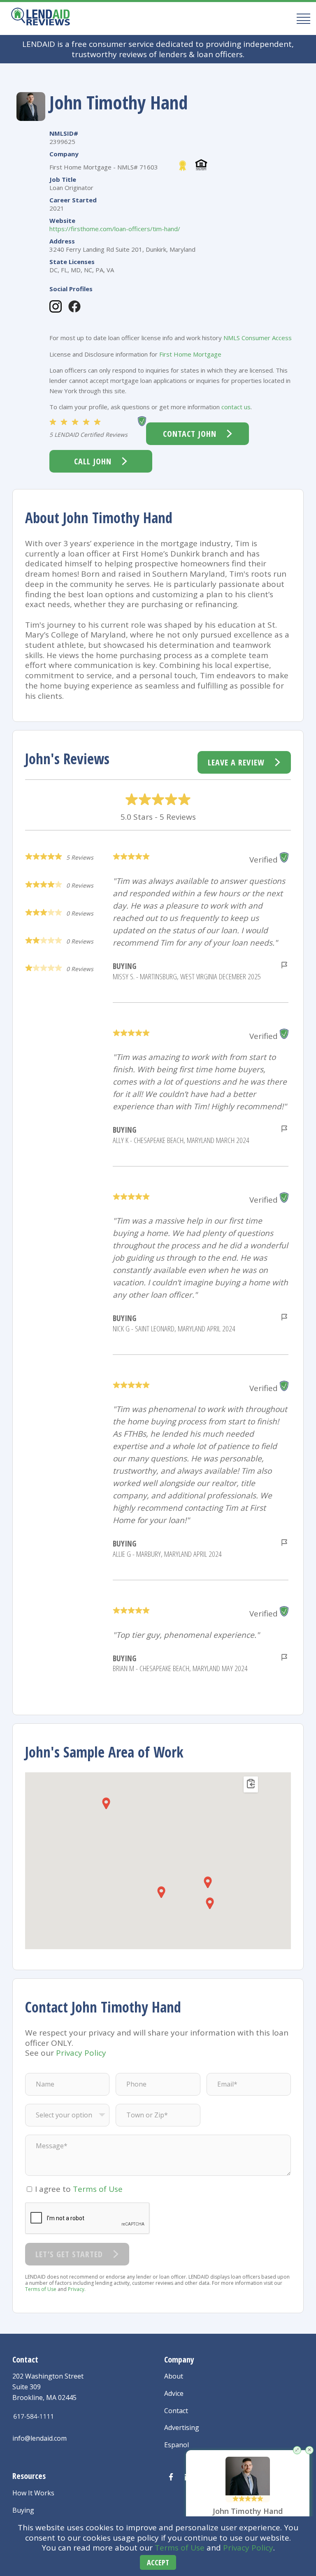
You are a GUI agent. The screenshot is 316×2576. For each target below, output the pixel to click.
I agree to (79, 2189)
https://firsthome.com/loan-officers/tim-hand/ (115, 229)
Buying (23, 2510)
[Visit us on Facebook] (171, 2477)
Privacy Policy (248, 2548)
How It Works (33, 2493)
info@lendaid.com (39, 2438)
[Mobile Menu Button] (301, 18)
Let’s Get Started (69, 2254)
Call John (93, 461)
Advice (174, 2393)
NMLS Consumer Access (258, 338)
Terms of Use (180, 2548)
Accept (158, 2562)
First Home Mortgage (190, 354)
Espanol (177, 2445)
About (174, 2376)
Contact (176, 2411)
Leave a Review (236, 762)
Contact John (190, 434)
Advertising (182, 2428)
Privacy (76, 2289)
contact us (236, 407)
